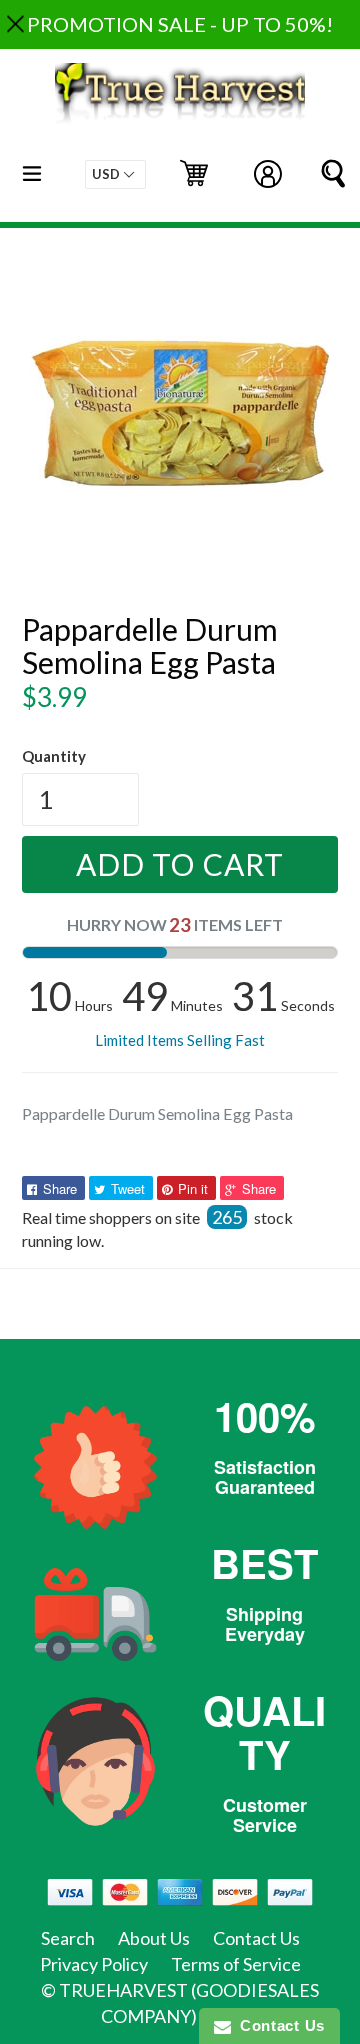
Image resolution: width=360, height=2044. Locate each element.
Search (68, 1938)
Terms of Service (236, 1964)
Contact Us (256, 1938)
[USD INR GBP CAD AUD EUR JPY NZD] (115, 174)
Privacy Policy (94, 1964)
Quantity (54, 756)
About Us (154, 1938)
